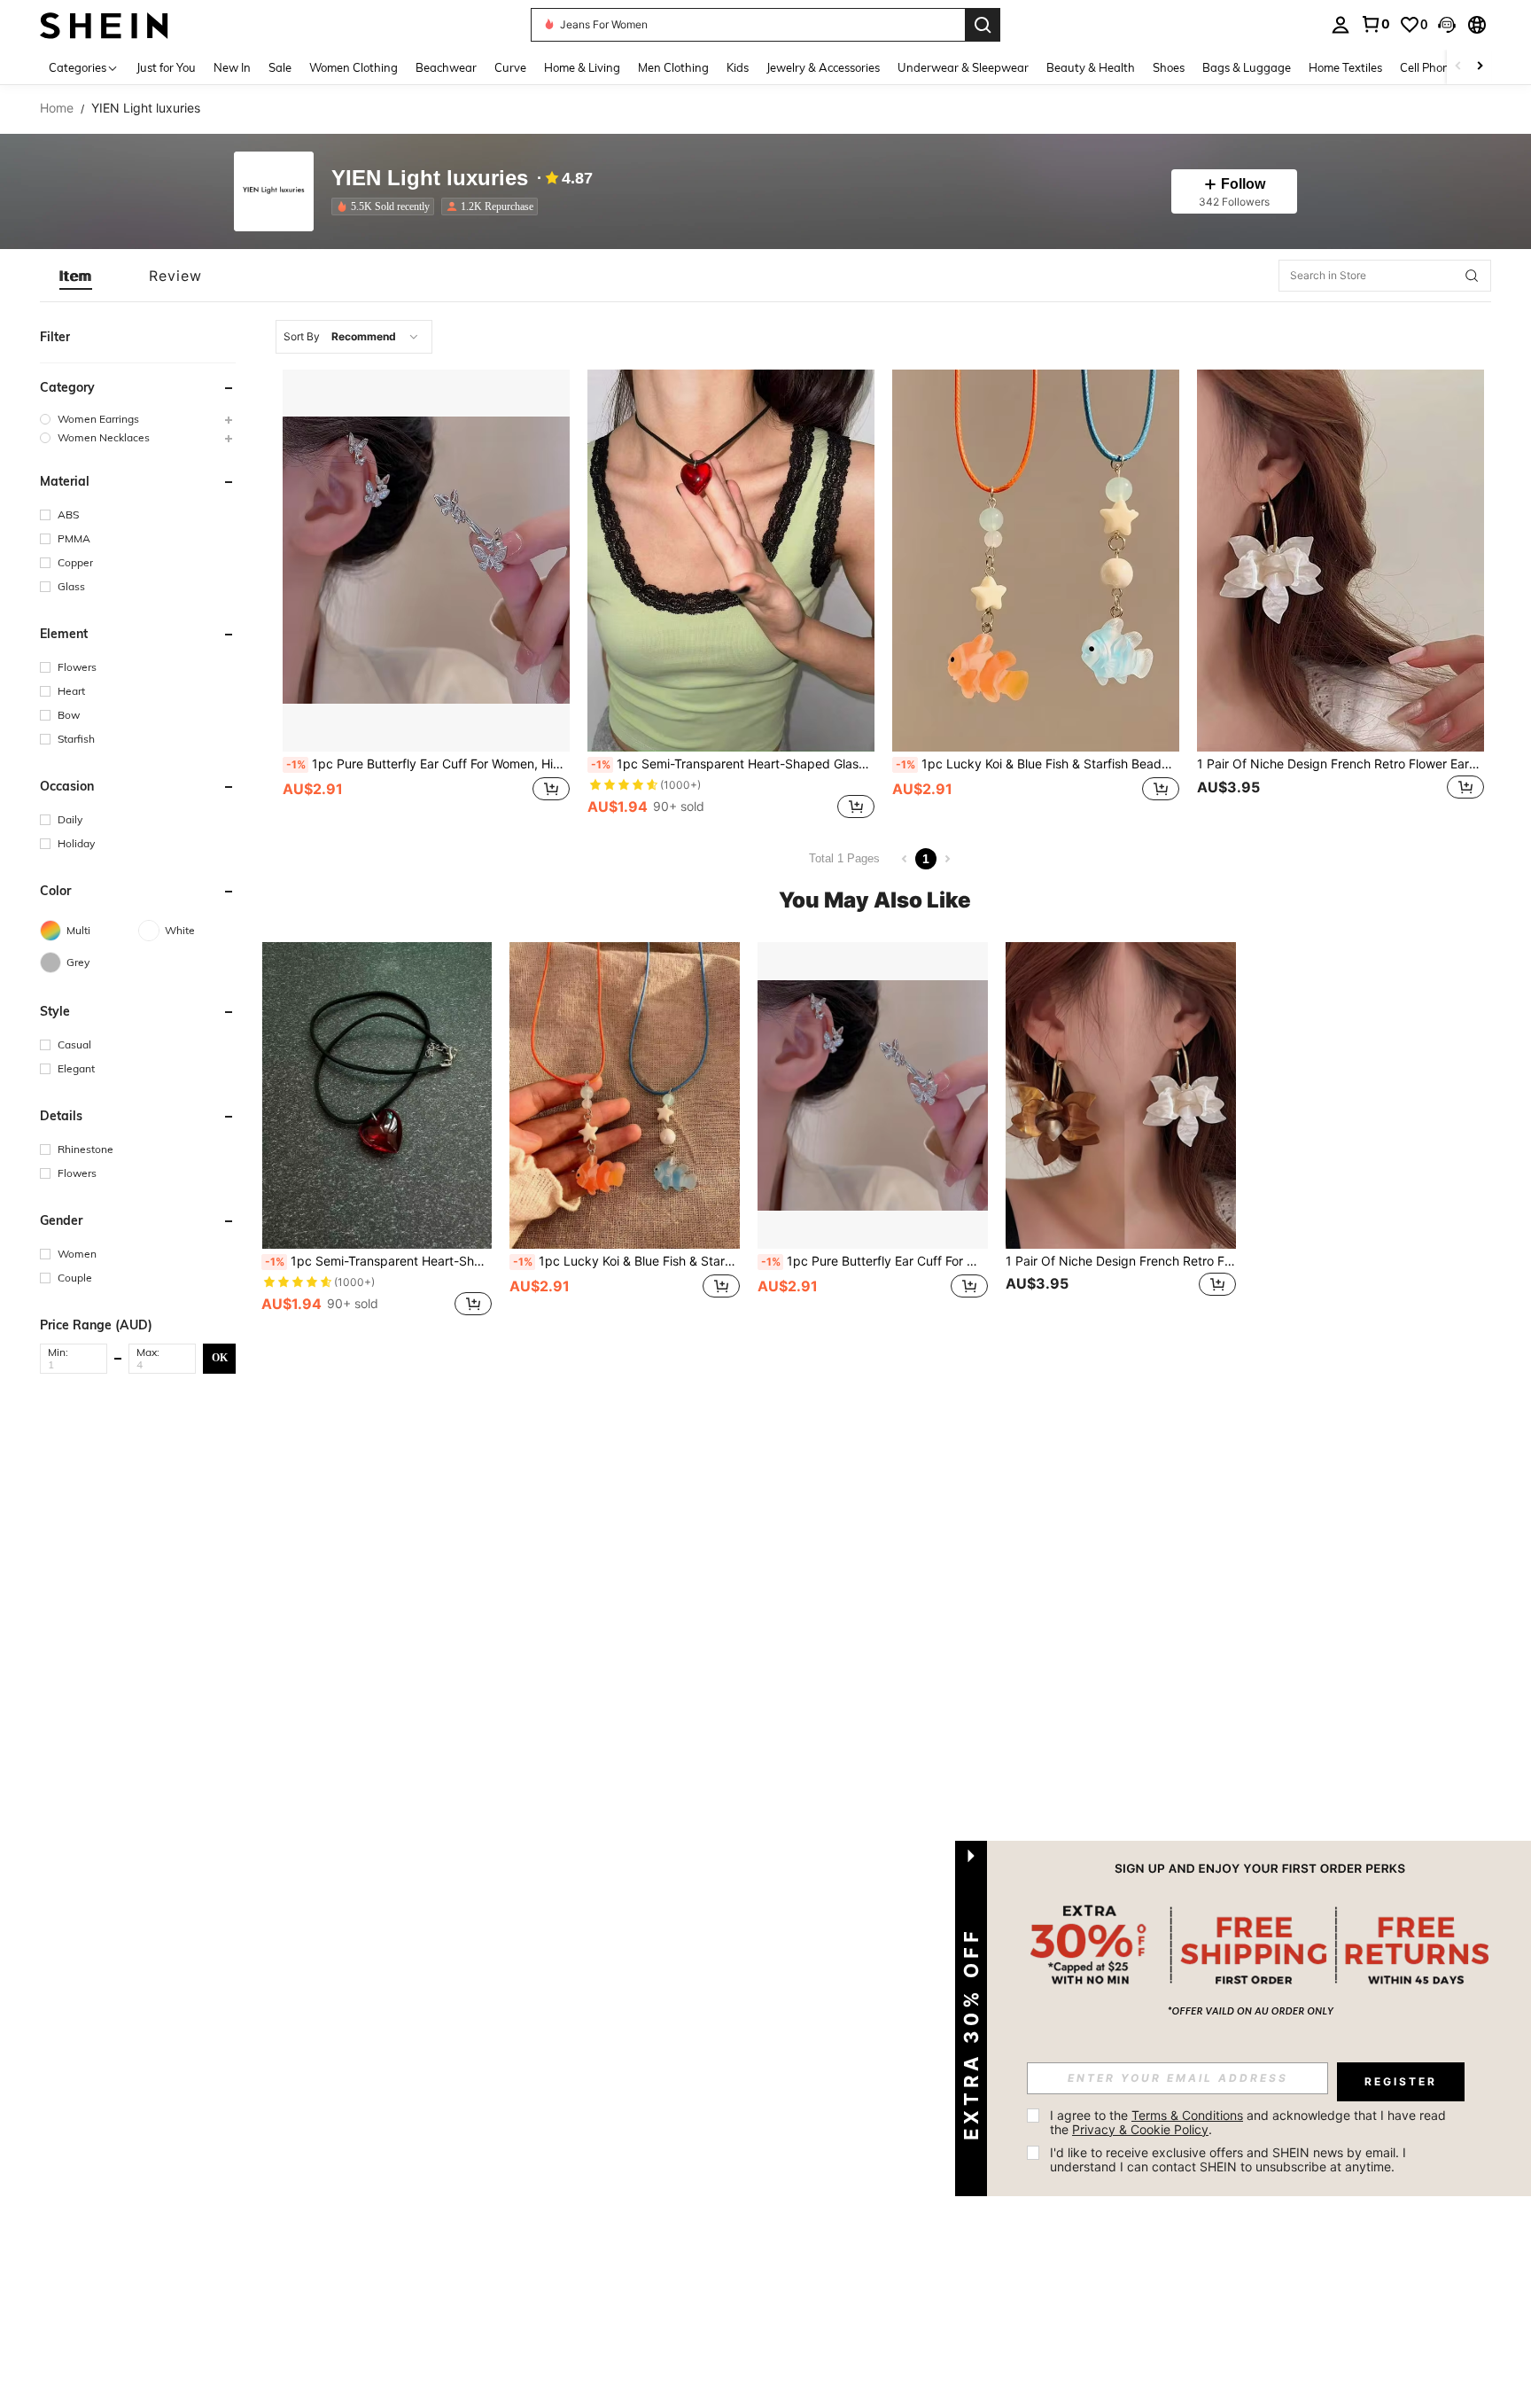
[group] (138, 419)
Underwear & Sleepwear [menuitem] (963, 67)
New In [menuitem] (232, 67)
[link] (1375, 24)
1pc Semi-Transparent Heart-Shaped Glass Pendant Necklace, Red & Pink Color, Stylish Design (733, 764)
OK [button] (220, 1358)
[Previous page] (905, 859)
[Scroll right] (1480, 67)
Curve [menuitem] (510, 67)
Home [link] (57, 108)
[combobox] (354, 337)
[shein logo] (104, 24)
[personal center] (1341, 25)
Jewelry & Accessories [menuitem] (823, 67)
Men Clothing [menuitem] (673, 67)
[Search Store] (1472, 276)
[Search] (983, 25)
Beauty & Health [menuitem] (1091, 67)
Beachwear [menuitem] (446, 67)
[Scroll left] (1458, 67)
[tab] (76, 276)
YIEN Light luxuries (430, 179)
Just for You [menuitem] (166, 67)
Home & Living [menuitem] (582, 67)
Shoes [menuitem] (1169, 67)
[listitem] (386, 207)
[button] (1447, 25)
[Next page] (947, 859)
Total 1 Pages (844, 858)
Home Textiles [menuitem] (1345, 67)
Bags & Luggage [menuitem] (1247, 67)
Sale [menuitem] (280, 67)
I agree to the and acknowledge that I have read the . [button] (1250, 2122)
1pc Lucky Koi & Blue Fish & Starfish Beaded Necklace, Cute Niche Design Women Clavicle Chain (1038, 764)
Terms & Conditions (1187, 2115)
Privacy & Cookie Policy (1140, 2129)
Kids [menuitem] (738, 67)
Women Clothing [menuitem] (354, 67)
